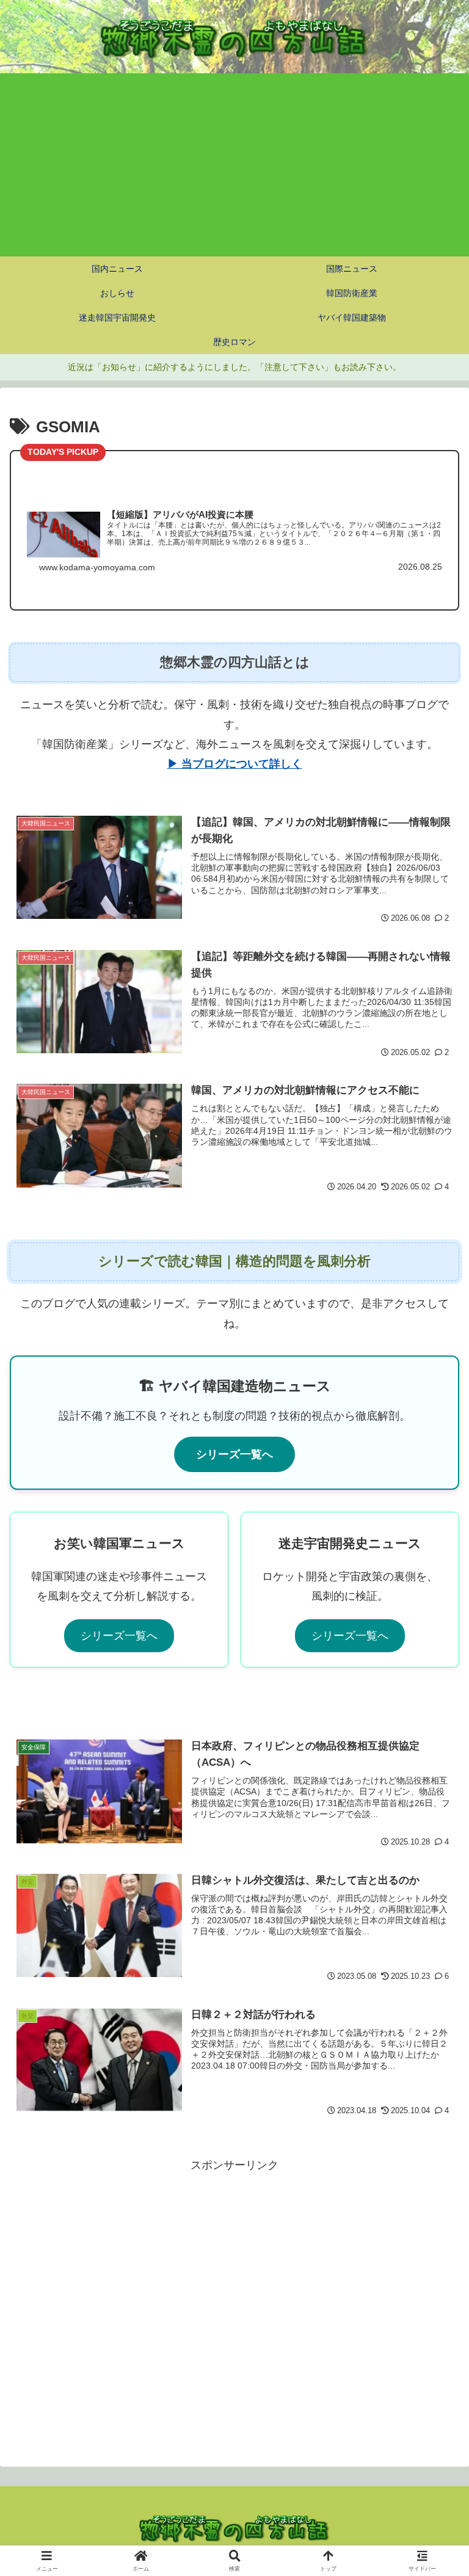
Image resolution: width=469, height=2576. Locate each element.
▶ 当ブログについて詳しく (235, 764)
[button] (433, 1933)
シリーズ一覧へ (234, 1454)
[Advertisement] (234, 165)
